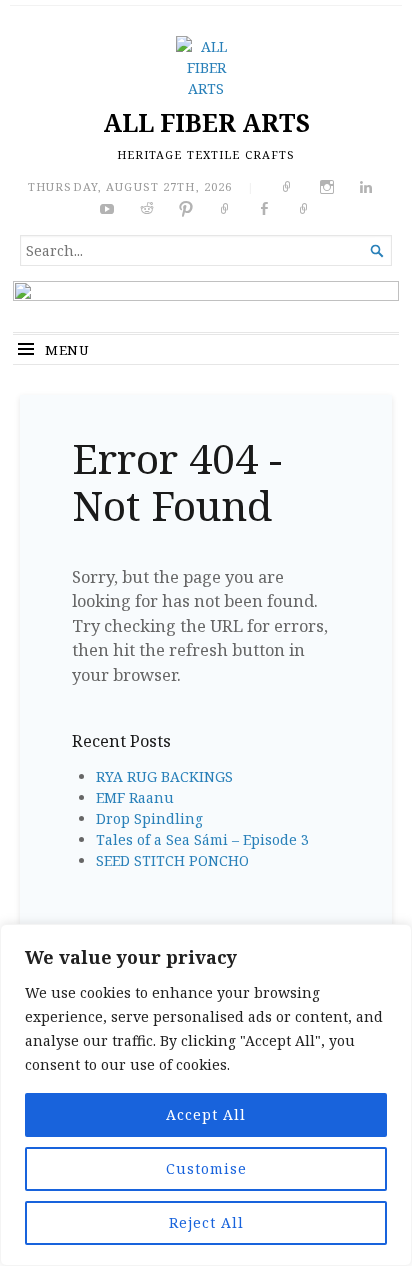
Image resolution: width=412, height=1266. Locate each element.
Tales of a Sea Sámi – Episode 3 (202, 839)
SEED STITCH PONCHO (172, 860)
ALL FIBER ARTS (206, 122)
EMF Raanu (135, 797)
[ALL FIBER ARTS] (206, 306)
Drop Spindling (149, 818)
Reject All (206, 1222)
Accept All (206, 1114)
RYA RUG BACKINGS (164, 776)
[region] (206, 1095)
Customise (206, 1168)
